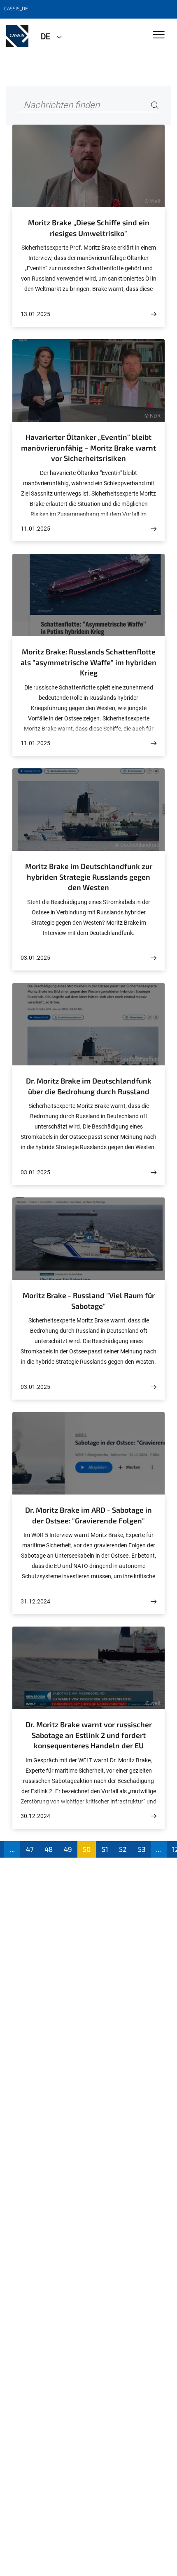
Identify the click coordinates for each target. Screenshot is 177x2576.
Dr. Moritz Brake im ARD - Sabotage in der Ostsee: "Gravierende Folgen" (88, 1515)
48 (49, 1849)
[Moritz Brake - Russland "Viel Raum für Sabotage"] (154, 1387)
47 (30, 1849)
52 (123, 1849)
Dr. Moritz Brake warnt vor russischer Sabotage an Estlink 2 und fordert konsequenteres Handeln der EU (89, 1735)
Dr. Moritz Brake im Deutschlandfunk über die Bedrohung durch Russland (89, 1086)
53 (142, 1849)
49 (68, 1849)
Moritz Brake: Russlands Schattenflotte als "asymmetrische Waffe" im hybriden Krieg (88, 662)
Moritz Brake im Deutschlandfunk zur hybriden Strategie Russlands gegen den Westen (89, 877)
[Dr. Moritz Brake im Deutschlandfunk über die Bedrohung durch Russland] (154, 1172)
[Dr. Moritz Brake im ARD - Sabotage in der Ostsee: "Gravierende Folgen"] (154, 1602)
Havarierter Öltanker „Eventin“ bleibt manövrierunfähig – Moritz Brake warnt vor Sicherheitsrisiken (88, 447)
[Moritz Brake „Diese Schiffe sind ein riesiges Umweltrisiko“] (154, 314)
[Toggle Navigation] (159, 35)
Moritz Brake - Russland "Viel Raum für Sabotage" (89, 1301)
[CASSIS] (17, 36)
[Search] (155, 105)
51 (105, 1849)
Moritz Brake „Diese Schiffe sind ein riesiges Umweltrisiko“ (89, 228)
